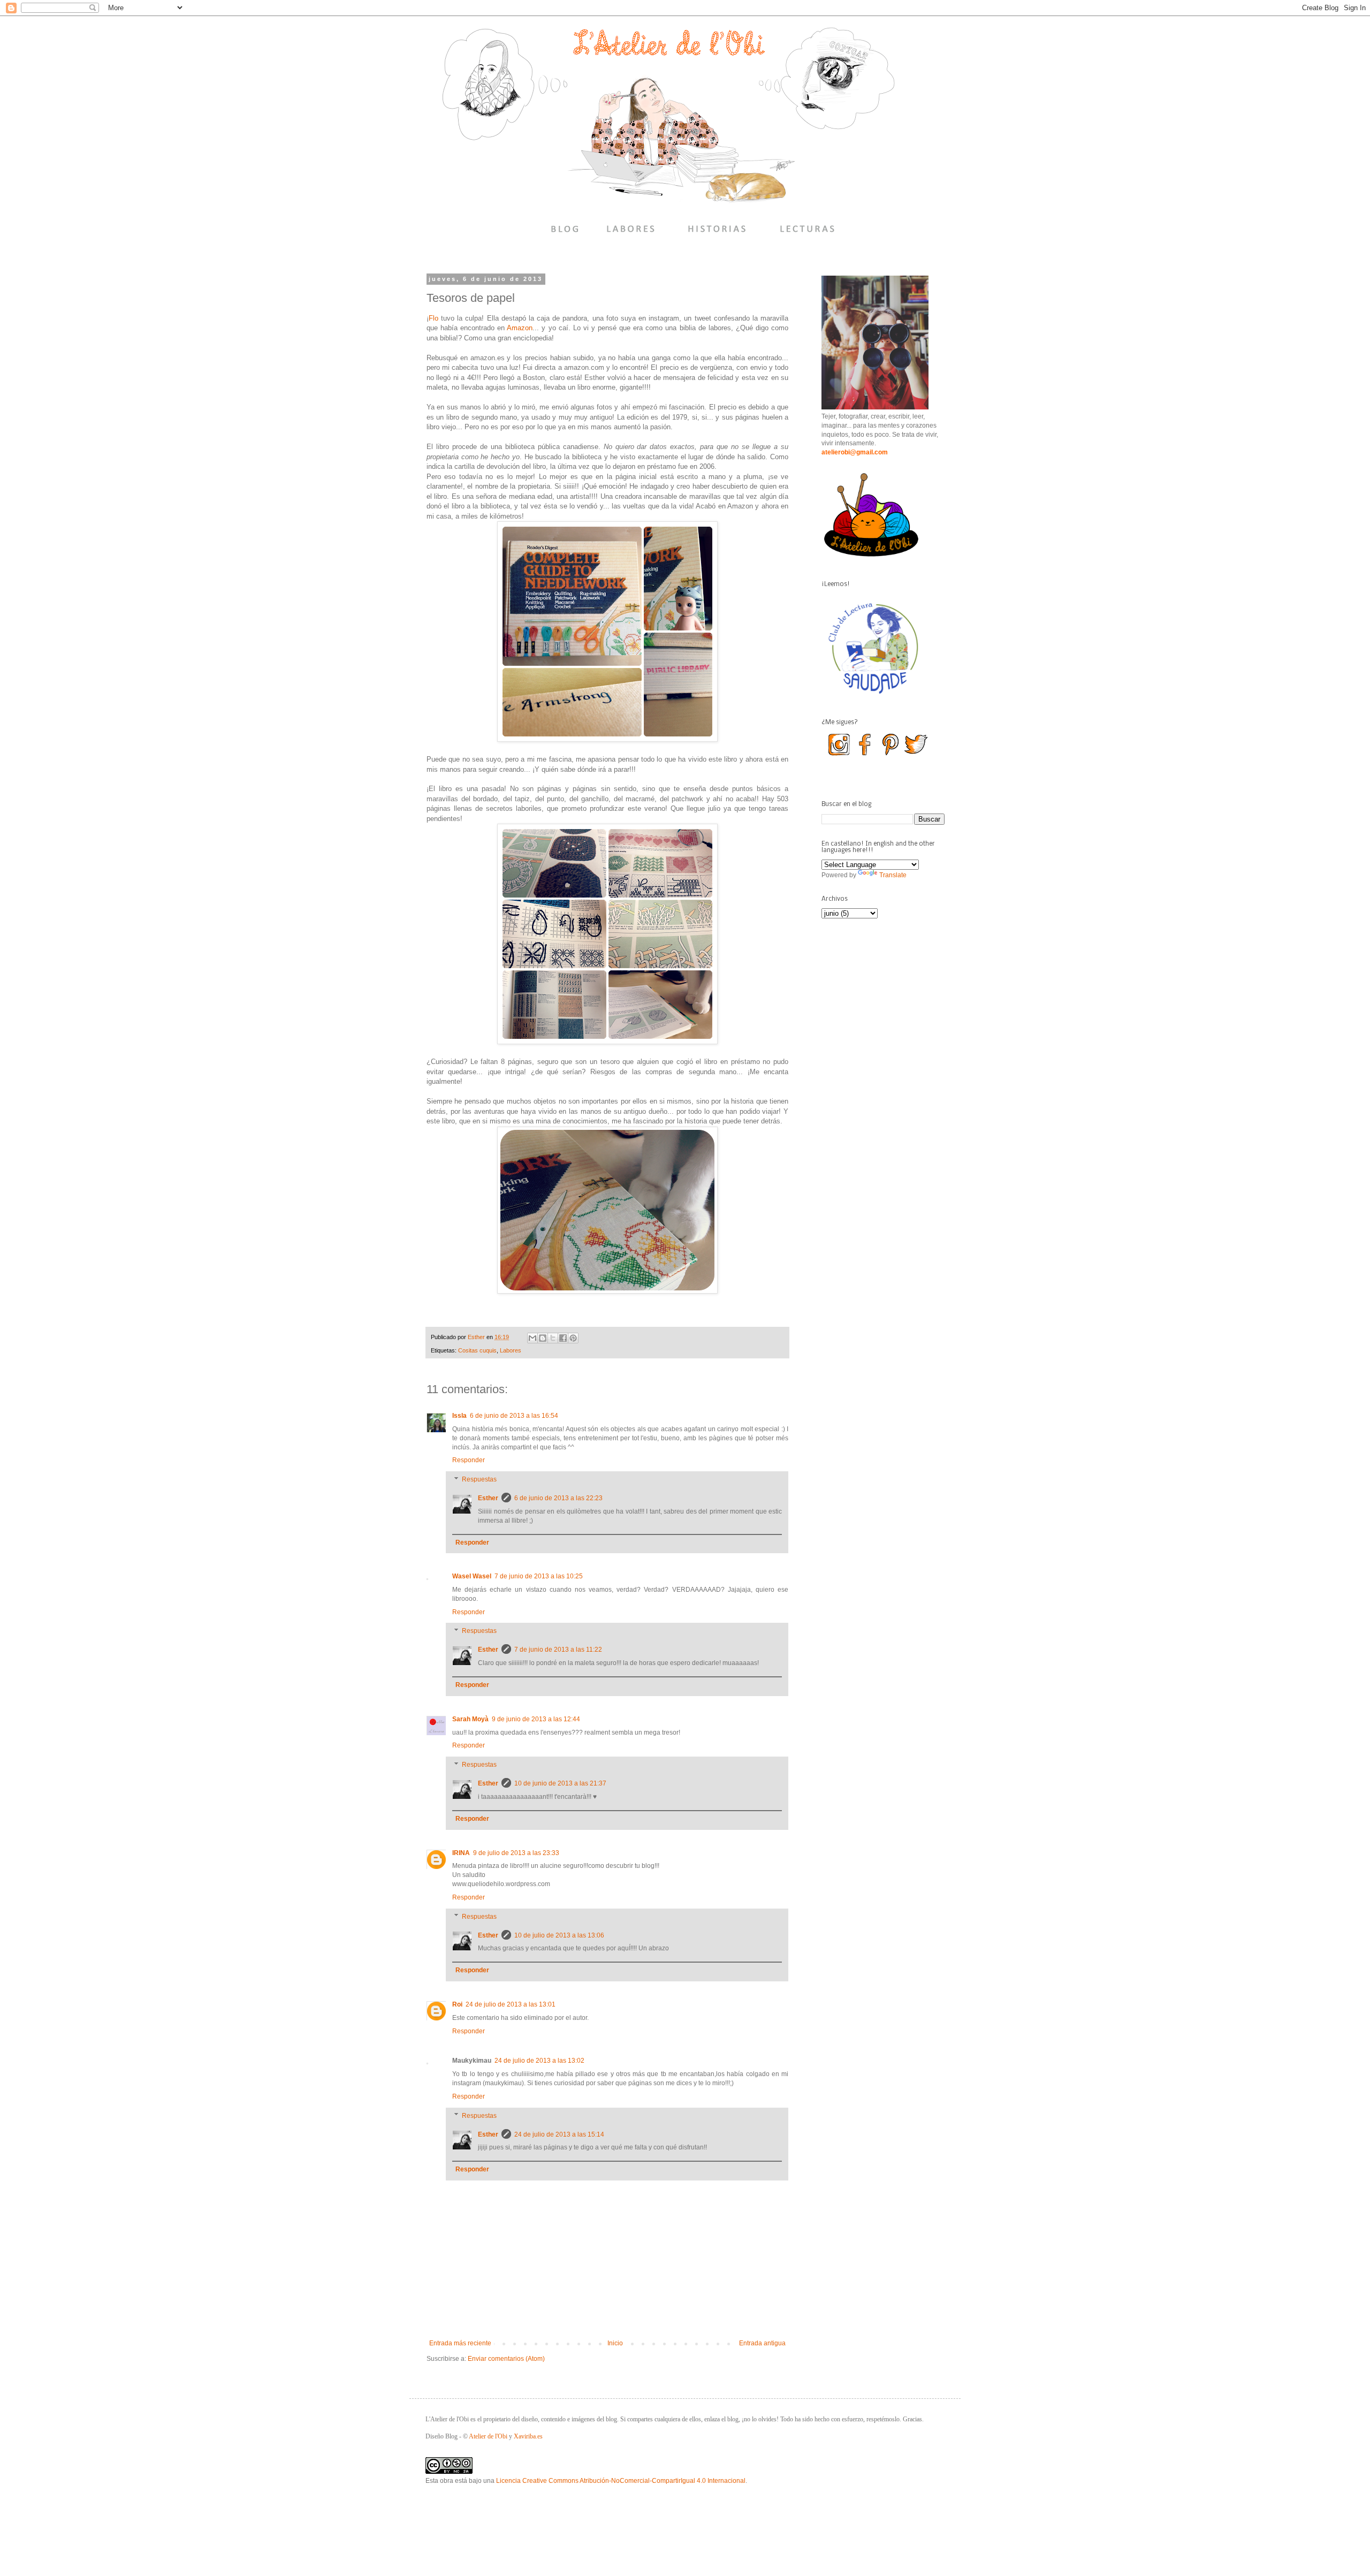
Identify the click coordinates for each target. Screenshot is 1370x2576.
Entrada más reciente (460, 2343)
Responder (469, 1460)
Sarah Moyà (470, 1719)
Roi (457, 2004)
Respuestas (479, 1479)
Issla (459, 1416)
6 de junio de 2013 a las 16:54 (514, 1416)
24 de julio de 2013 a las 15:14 (559, 2134)
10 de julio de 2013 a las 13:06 (559, 1935)
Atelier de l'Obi (488, 2436)
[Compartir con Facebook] (563, 1338)
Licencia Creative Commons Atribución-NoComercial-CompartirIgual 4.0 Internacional (621, 2481)
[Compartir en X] (553, 1338)
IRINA (461, 1853)
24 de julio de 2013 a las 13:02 (539, 2061)
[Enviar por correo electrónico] (532, 1338)
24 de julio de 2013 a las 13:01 (511, 2004)
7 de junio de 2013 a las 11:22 (558, 1650)
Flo (433, 318)
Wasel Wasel (472, 1576)
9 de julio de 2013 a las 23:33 (516, 1853)
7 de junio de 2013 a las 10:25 (539, 1576)
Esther (488, 1498)
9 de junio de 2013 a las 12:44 (536, 1719)
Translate (893, 875)
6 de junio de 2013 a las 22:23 (558, 1498)
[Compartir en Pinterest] (573, 1338)
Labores (511, 1350)
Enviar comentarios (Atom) (506, 2359)
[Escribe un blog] (543, 1338)
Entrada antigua (762, 2343)
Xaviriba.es (528, 2436)
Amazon (520, 328)
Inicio (615, 2343)
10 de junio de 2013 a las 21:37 (560, 1783)
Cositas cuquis (477, 1350)
